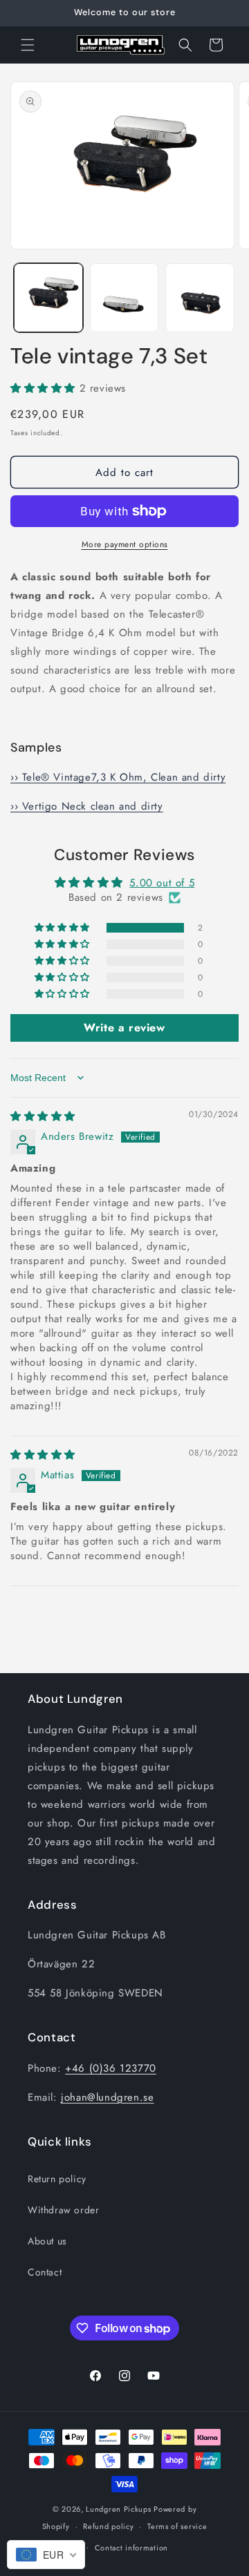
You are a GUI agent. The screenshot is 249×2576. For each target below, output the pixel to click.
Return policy (57, 2179)
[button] (28, 45)
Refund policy (108, 2526)
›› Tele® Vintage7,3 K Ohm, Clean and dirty (118, 777)
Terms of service (177, 2526)
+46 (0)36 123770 (111, 2068)
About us (47, 2241)
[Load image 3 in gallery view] (200, 298)
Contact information (131, 2548)
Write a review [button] (124, 1028)
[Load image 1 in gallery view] (48, 298)
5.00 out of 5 (162, 883)
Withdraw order (63, 2210)
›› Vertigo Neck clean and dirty (87, 806)
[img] (43, 1116)
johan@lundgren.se (107, 2097)
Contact (45, 2272)
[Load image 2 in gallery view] (124, 298)
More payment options (125, 544)
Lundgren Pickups (118, 2509)
